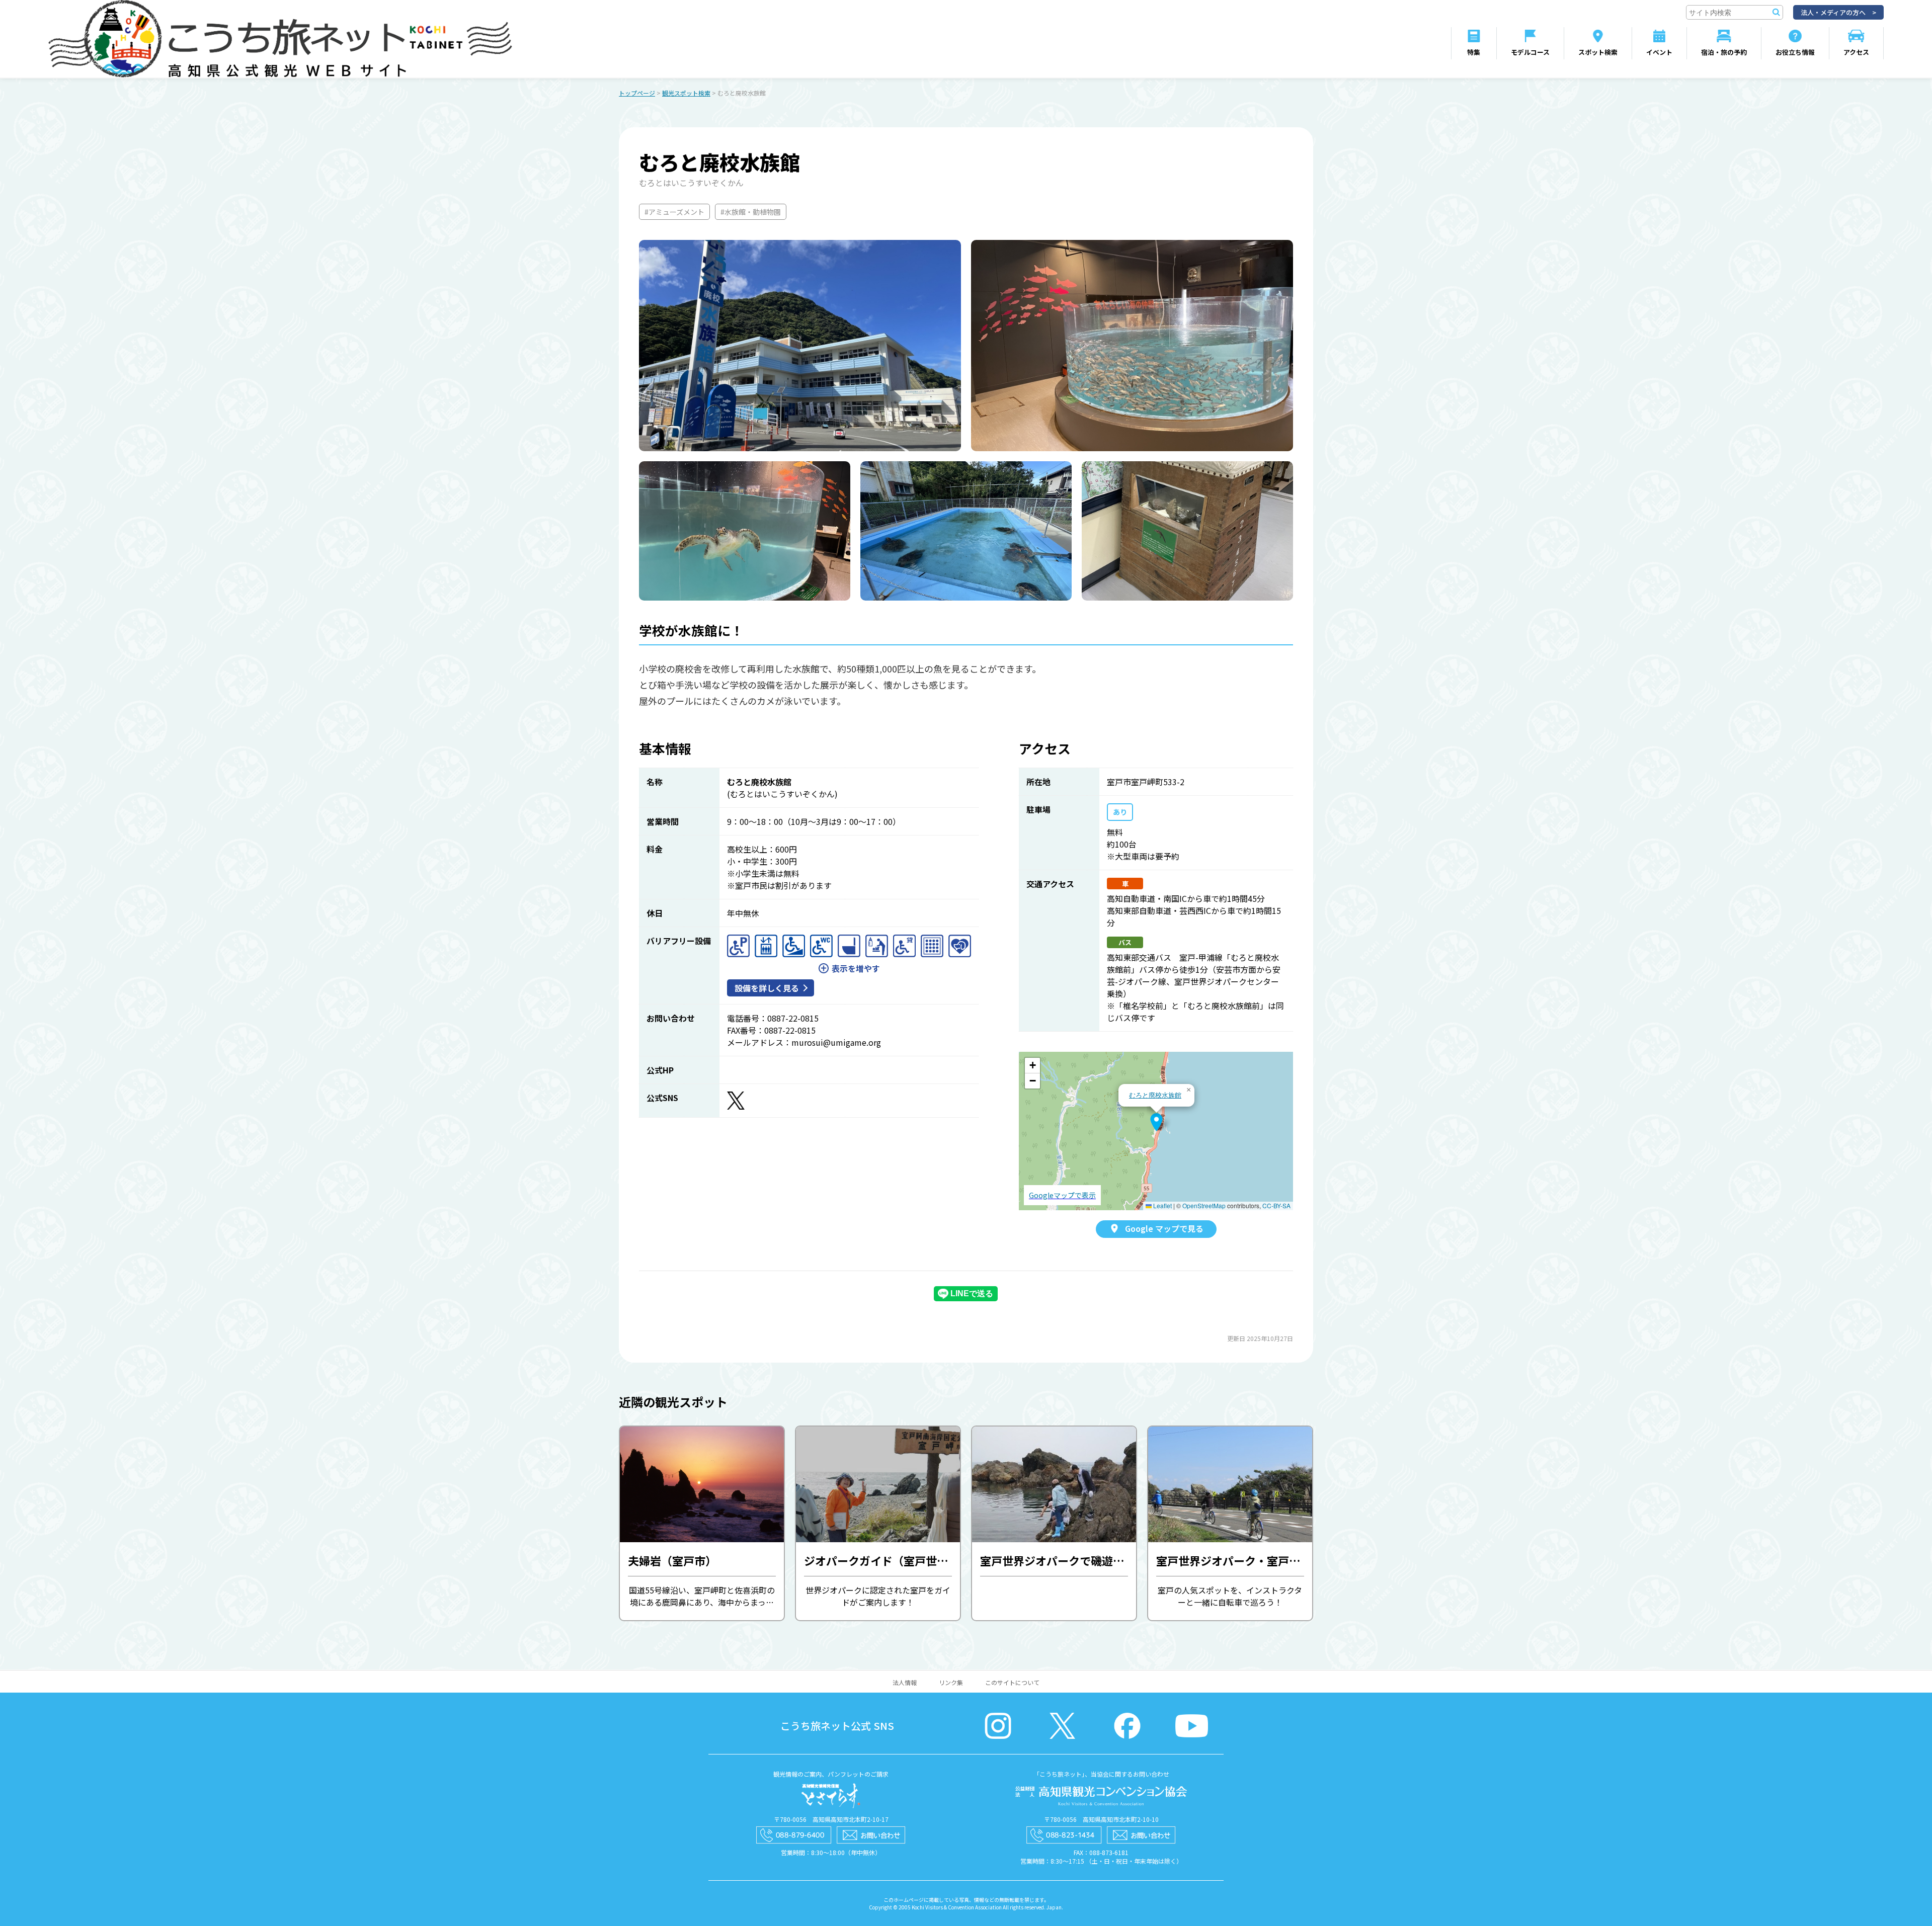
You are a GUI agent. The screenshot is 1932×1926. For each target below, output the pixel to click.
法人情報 (905, 1682)
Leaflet (1162, 1205)
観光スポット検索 (686, 93)
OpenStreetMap (1204, 1205)
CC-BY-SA (1276, 1205)
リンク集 (951, 1682)
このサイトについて (1012, 1682)
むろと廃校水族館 (1155, 1095)
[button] (1156, 1122)
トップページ (637, 93)
